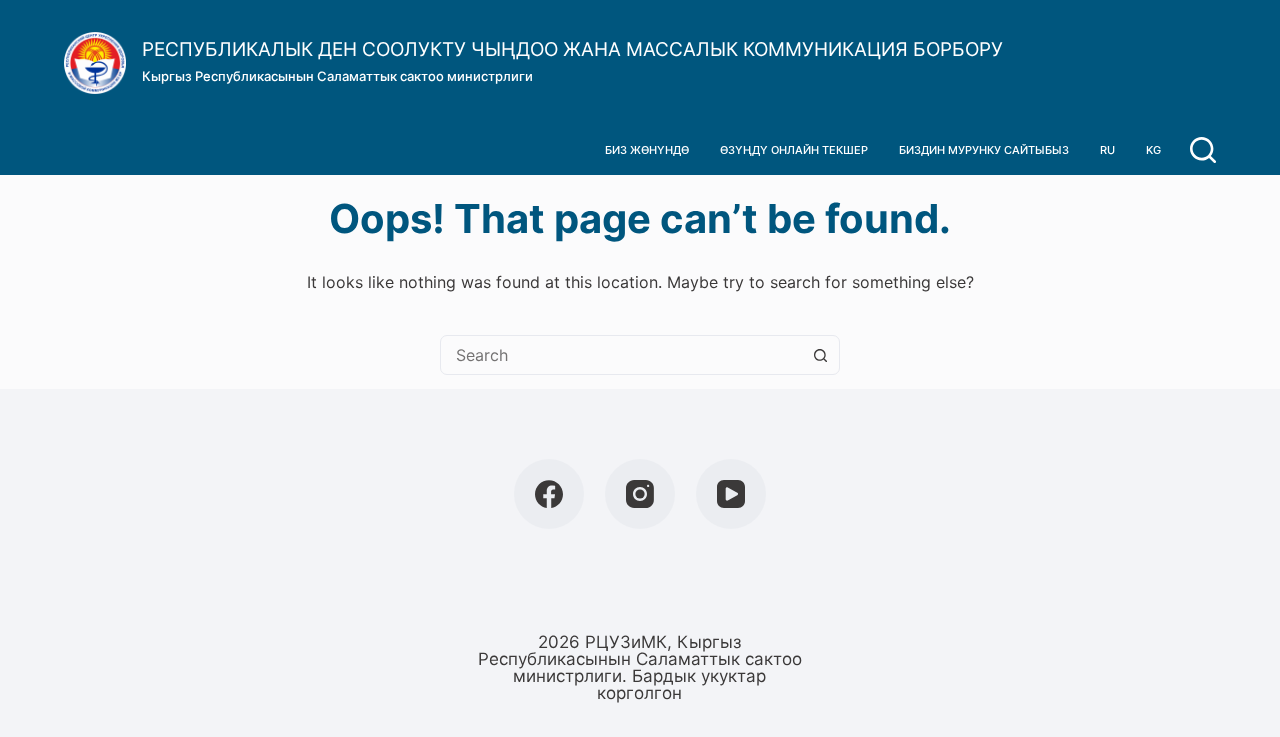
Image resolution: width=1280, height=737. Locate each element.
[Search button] (820, 355)
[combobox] (621, 355)
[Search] (1203, 150)
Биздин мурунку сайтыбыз (984, 150)
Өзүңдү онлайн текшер (794, 150)
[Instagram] (640, 494)
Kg (1153, 150)
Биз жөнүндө (647, 150)
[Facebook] (549, 494)
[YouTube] (731, 494)
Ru (1107, 150)
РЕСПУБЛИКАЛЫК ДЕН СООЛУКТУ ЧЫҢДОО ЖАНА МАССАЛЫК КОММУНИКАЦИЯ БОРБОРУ (572, 49)
